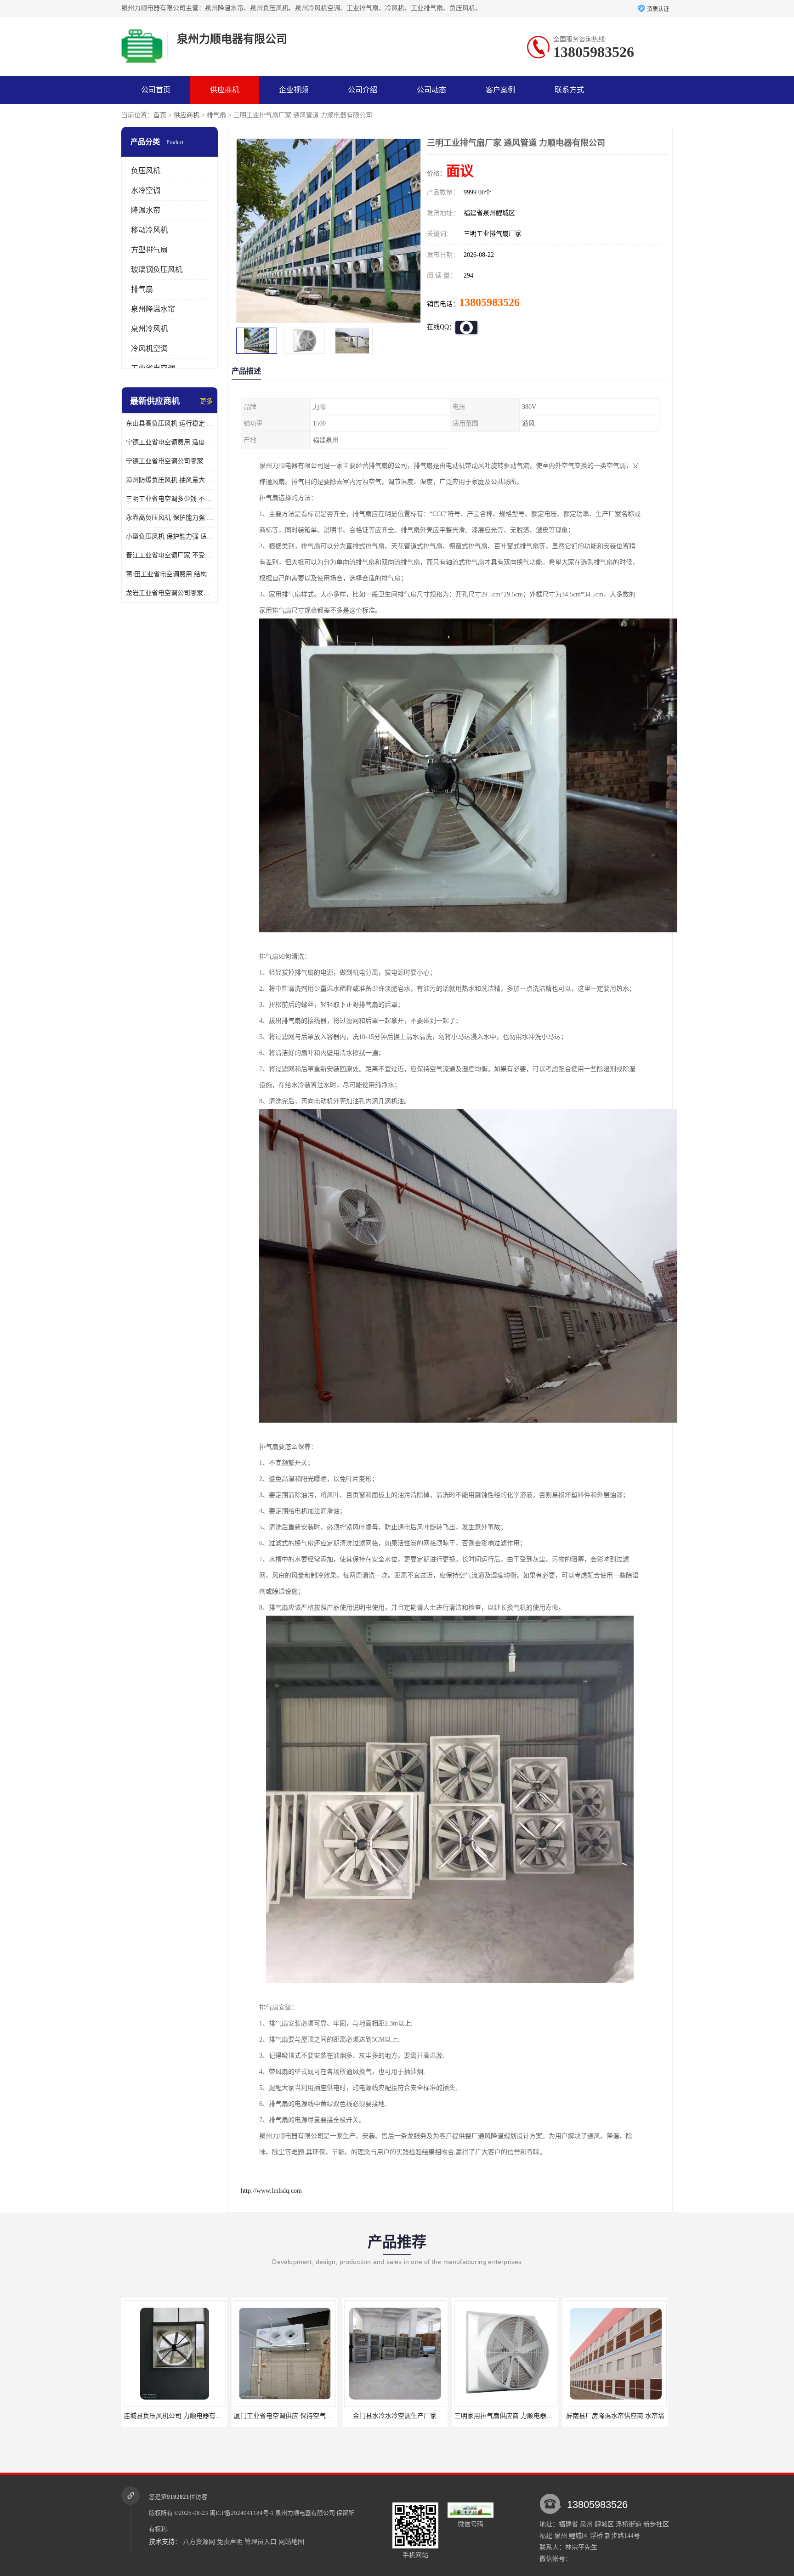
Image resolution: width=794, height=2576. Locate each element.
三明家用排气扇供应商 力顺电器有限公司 (403, 2416)
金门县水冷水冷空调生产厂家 (284, 2416)
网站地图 (291, 2542)
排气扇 (216, 115)
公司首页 (156, 90)
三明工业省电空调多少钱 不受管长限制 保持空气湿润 (170, 499)
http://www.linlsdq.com (271, 2191)
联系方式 (569, 90)
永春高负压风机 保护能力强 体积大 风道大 (170, 518)
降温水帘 (146, 210)
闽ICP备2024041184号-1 (242, 2513)
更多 (206, 401)
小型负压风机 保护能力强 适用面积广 (170, 536)
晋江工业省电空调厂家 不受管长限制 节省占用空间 (170, 555)
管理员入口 (261, 2542)
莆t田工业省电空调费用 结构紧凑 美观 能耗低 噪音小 (170, 574)
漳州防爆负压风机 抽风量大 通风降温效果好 (170, 480)
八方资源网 (199, 2542)
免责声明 (230, 2542)
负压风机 (146, 171)
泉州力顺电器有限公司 (305, 2513)
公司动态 (431, 90)
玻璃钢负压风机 (157, 270)
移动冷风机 (149, 230)
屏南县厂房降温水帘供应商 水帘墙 (505, 2416)
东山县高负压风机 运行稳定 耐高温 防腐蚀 (170, 423)
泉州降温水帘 (153, 309)
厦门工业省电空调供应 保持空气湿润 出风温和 (190, 2416)
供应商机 (225, 90)
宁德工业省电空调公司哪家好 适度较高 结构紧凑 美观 (170, 461)
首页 (160, 115)
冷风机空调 (149, 349)
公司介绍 (363, 90)
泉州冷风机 (149, 329)
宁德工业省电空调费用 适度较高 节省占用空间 (170, 442)
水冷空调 (146, 190)
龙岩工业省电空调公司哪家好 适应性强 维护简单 (170, 593)
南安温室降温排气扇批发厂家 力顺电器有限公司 (633, 2416)
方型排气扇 (149, 250)
